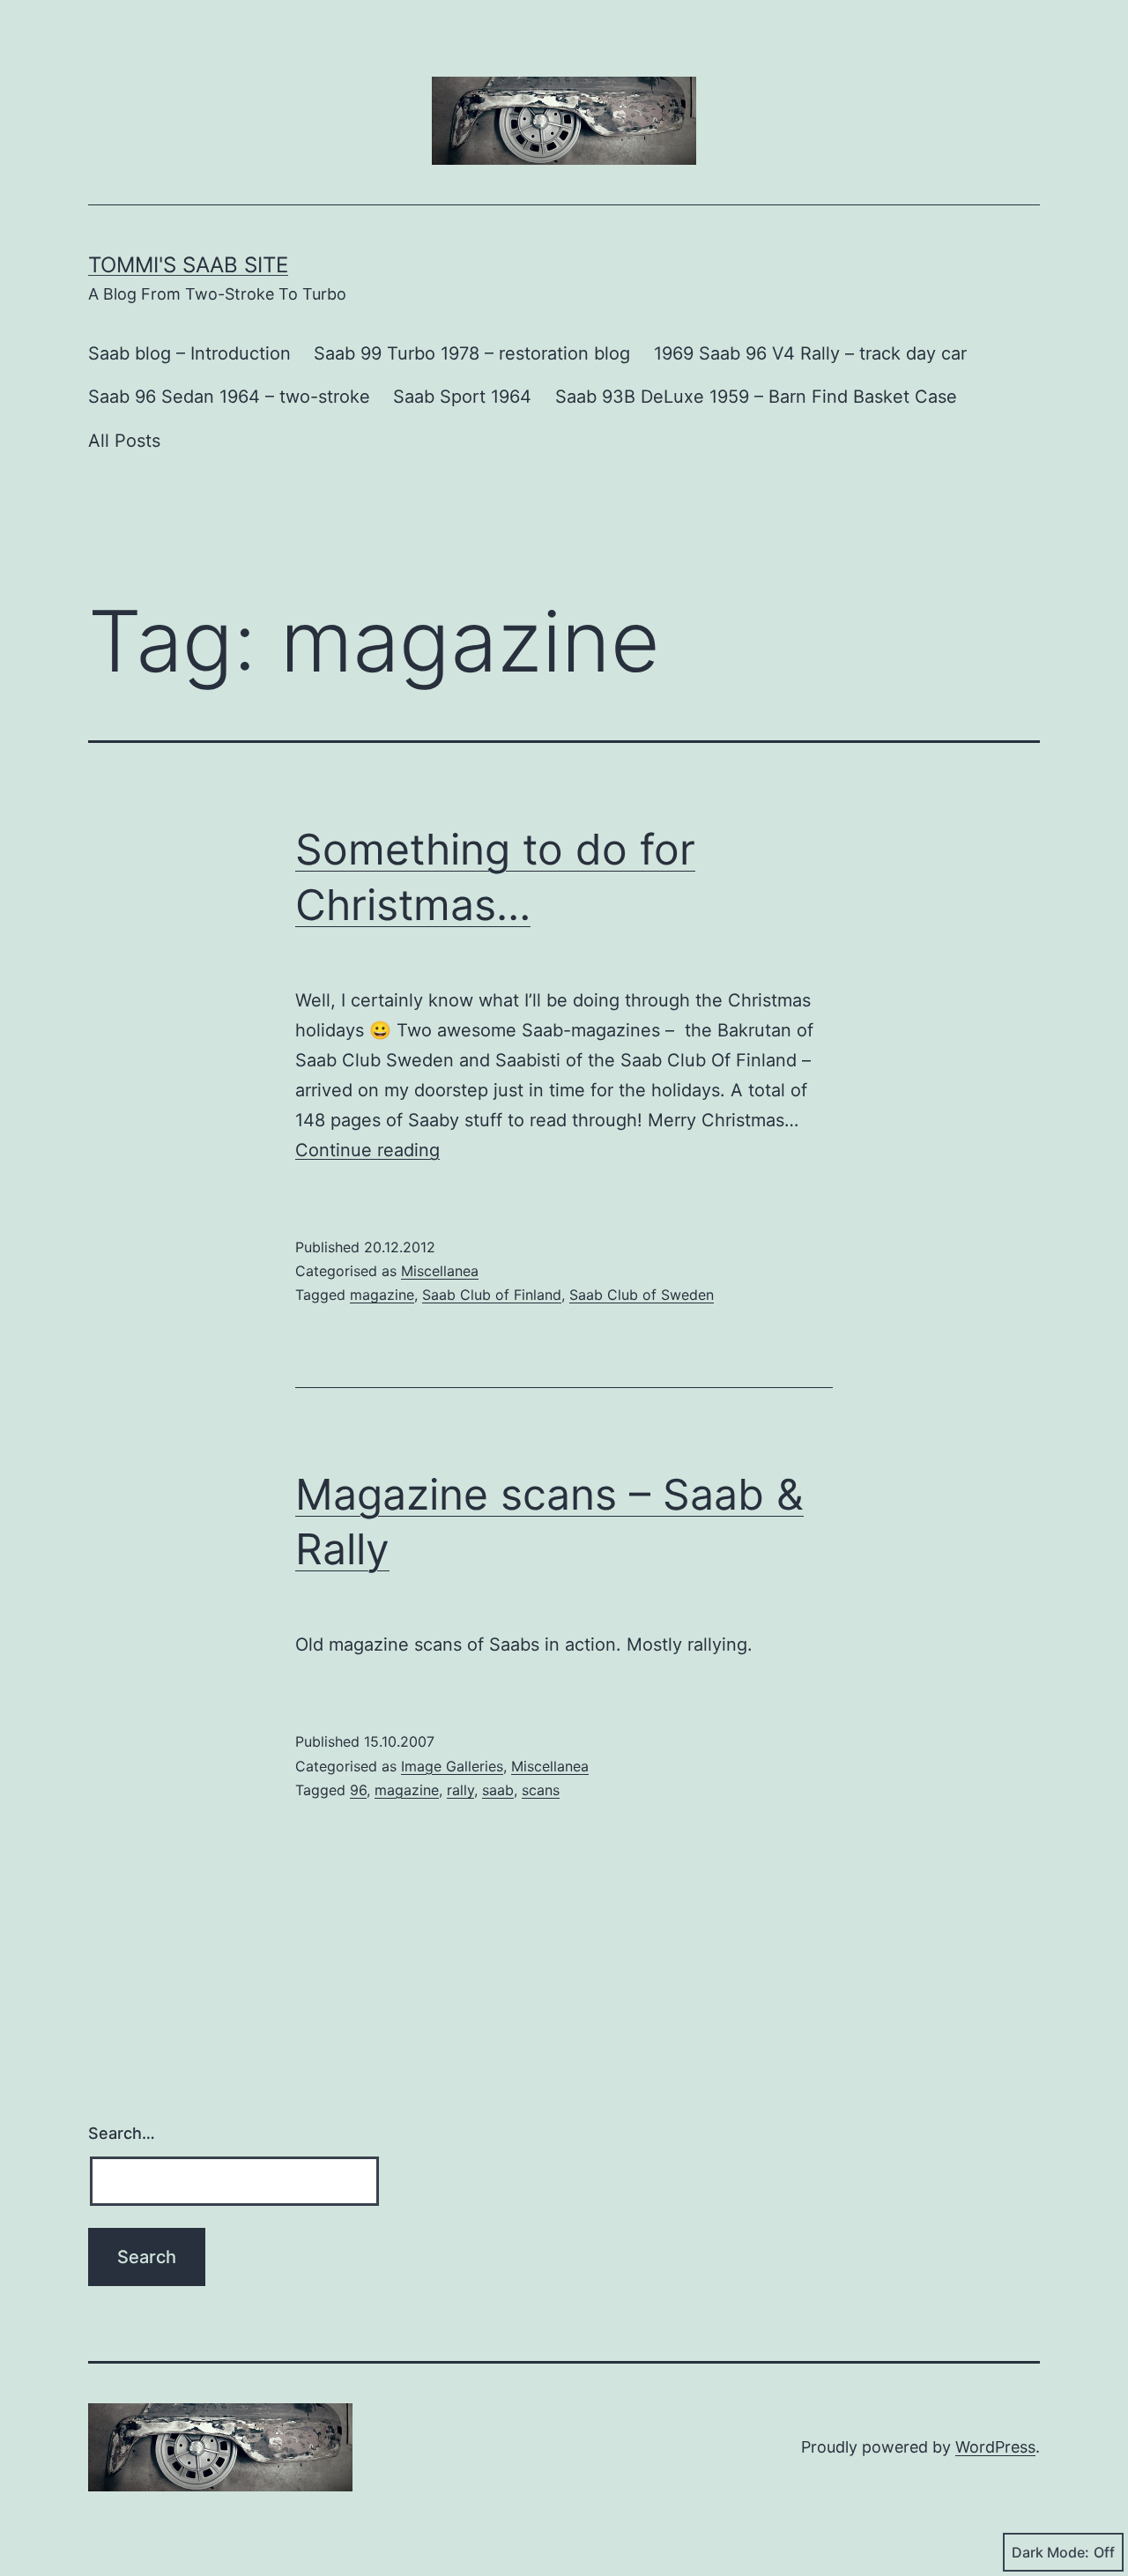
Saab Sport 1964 (462, 397)
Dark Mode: (1050, 2552)
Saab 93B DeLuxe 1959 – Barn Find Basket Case (756, 397)
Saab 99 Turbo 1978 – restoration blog (472, 353)
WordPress (995, 2447)
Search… (122, 2133)
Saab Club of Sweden (642, 1295)
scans (541, 1790)
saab (498, 1790)
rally (460, 1790)
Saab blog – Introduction (189, 353)
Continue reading (367, 1150)
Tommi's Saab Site (188, 265)
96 (358, 1790)
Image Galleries (452, 1766)
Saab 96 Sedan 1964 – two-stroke (229, 397)
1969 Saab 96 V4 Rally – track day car (810, 353)
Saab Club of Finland (492, 1295)
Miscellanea (440, 1271)
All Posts (124, 441)
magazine (382, 1295)
